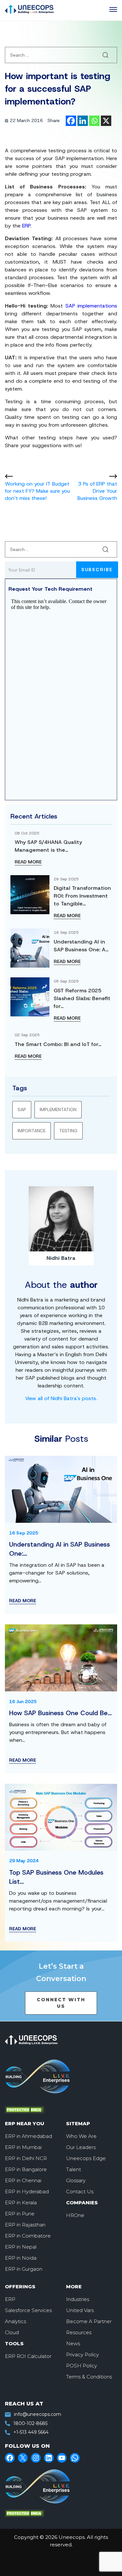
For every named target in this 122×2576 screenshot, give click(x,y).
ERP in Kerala (21, 2203)
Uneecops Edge (86, 2158)
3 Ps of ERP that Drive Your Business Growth (97, 491)
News (73, 2343)
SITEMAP (78, 2123)
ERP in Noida (21, 2258)
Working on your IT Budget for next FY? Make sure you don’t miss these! (37, 491)
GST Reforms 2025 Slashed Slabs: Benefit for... (82, 998)
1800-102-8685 (30, 2423)
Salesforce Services (28, 2310)
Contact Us (80, 2191)
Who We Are (81, 2136)
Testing (68, 1131)
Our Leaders (81, 2147)
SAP (22, 1109)
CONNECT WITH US (61, 2003)
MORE (74, 2287)
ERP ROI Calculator (28, 2356)
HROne (75, 2215)
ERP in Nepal (21, 2247)
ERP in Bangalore (26, 2169)
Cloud (12, 2332)
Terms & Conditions (89, 2377)
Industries (78, 2299)
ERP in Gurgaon (24, 2269)
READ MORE (28, 862)
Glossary (76, 2180)
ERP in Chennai (23, 2180)
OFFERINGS (20, 2287)
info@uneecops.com (38, 2414)
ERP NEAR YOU (25, 2123)
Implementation (58, 1109)
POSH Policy (81, 2366)
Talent (74, 2169)
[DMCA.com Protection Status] (52, 2110)
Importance (32, 1131)
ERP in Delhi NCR (26, 2158)
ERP (26, 226)
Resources (79, 2332)
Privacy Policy (82, 2355)
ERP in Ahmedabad (28, 2136)
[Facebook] (71, 121)
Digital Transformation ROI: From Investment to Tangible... (82, 896)
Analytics (15, 2321)
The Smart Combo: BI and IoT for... (58, 1044)
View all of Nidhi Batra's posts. (61, 1398)
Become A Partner (89, 2321)
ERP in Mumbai (23, 2147)
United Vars (80, 2310)
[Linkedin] (83, 121)
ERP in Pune (20, 2214)
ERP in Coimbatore (28, 2236)
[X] (106, 121)
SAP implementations (91, 306)
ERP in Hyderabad (27, 2191)
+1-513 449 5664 (31, 2432)
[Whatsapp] (94, 121)
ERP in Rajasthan (25, 2225)
